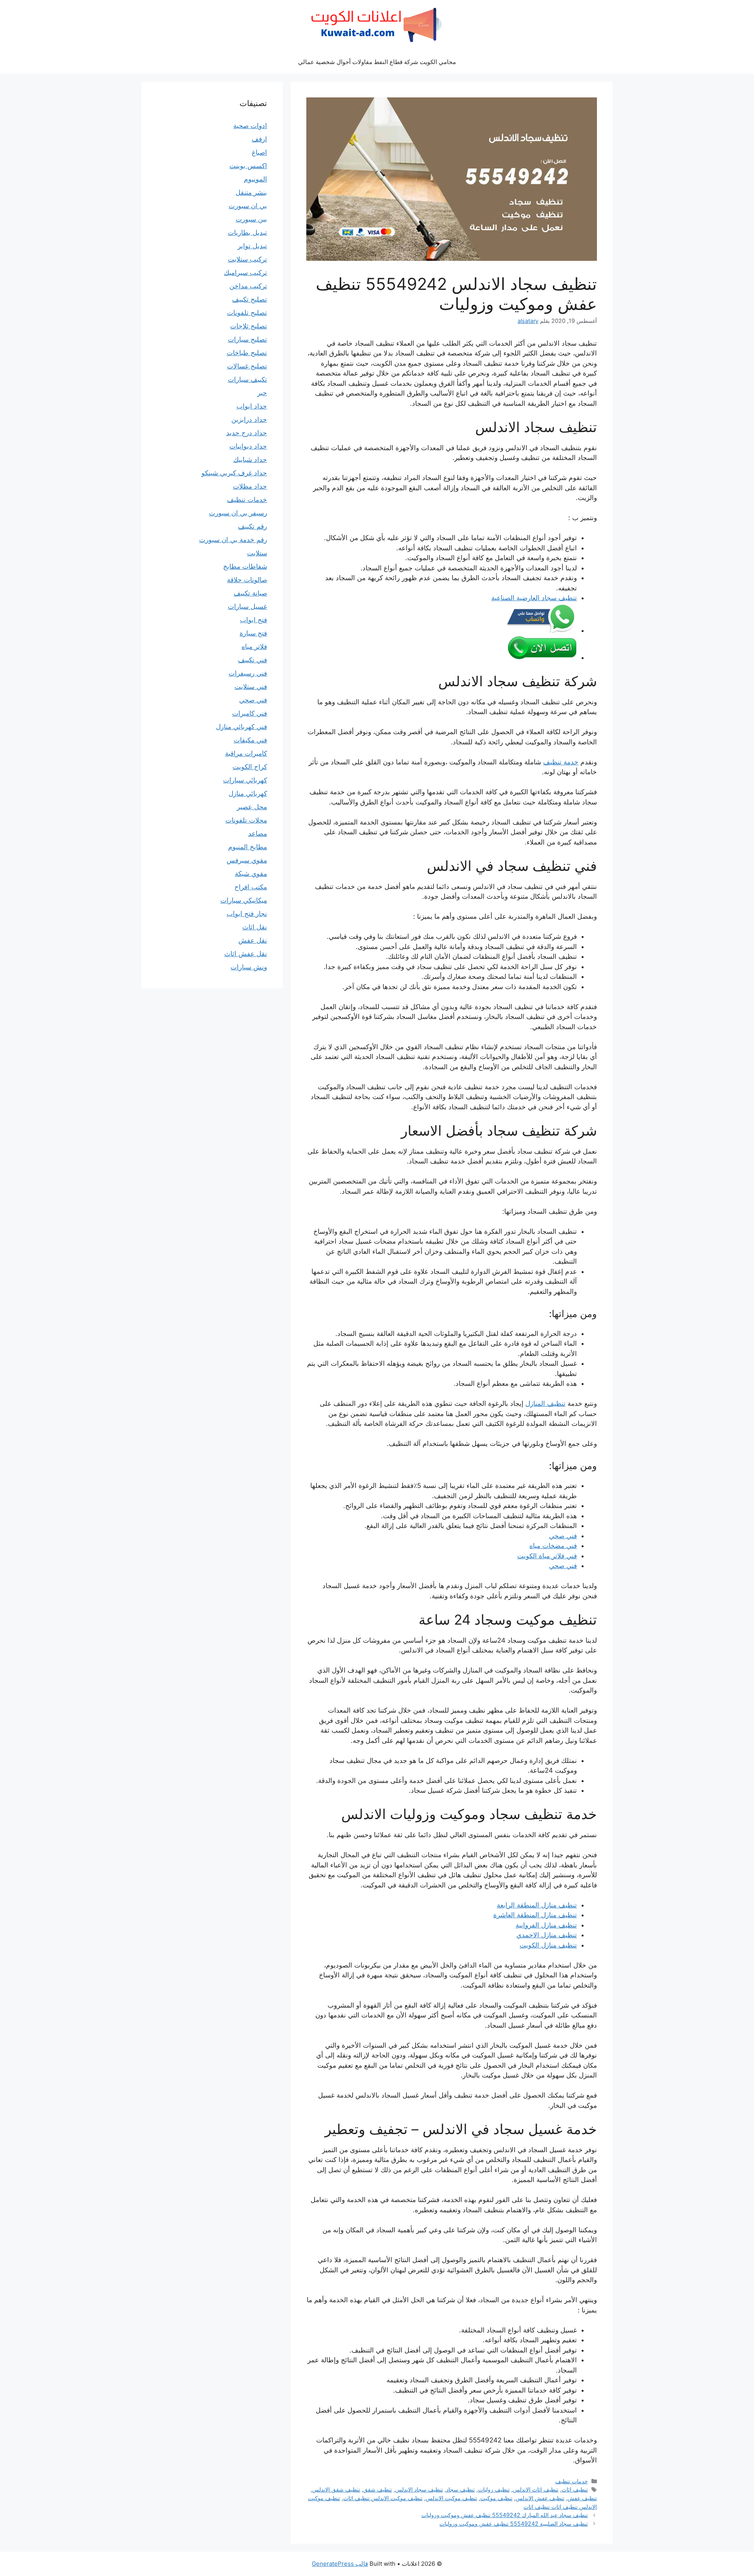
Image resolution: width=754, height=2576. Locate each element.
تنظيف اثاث (575, 2489)
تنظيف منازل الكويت (548, 1945)
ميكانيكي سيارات (244, 900)
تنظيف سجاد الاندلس (419, 2489)
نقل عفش (253, 940)
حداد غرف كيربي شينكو (234, 473)
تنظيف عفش (582, 2498)
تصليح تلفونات (247, 313)
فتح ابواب (253, 620)
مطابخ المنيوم (248, 847)
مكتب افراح (251, 887)
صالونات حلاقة (247, 580)
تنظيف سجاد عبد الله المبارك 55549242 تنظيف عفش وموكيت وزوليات (505, 2515)
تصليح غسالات (247, 366)
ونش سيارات (249, 967)
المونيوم (255, 179)
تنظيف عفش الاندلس (540, 2498)
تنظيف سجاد (460, 2489)
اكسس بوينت (248, 166)
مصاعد (258, 834)
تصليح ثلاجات (249, 326)
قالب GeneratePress (340, 2564)
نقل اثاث (255, 927)
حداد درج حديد (247, 433)
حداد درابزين (249, 420)
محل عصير (252, 807)
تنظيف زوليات (494, 2489)
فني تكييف (253, 660)
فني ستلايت (251, 687)
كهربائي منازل (248, 793)
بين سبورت (251, 219)
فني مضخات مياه (553, 1546)
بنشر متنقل (251, 192)
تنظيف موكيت (496, 2498)
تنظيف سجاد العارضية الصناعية (534, 598)
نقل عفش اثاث (246, 954)
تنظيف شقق (378, 2489)
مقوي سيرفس (247, 860)
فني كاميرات (250, 713)
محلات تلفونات (246, 820)
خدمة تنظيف (561, 762)
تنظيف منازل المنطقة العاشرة (535, 1915)
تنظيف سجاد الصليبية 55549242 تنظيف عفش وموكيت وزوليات (514, 2524)
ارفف (259, 139)
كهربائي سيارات (245, 780)
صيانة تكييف (250, 593)
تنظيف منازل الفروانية (546, 1925)
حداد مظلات (250, 486)
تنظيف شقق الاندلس (336, 2489)
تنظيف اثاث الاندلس (536, 2489)
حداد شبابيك (250, 460)
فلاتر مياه (254, 647)
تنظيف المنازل (545, 1403)
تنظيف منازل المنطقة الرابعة (537, 1905)
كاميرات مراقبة (246, 753)
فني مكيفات (250, 740)
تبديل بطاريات (247, 233)
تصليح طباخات (247, 353)
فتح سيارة (253, 633)
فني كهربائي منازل (242, 727)
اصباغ (259, 152)
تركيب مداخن (248, 286)
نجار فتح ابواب (247, 914)
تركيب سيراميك (245, 273)
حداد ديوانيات (248, 446)
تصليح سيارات (247, 339)
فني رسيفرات (248, 673)
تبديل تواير (252, 246)
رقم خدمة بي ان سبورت (233, 540)
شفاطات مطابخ (245, 566)
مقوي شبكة (251, 874)
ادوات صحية (250, 126)
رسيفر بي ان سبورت (238, 513)
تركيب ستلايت (247, 259)
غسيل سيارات (247, 606)
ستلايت (257, 553)
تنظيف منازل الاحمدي (547, 1935)
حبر (262, 393)
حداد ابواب (252, 406)
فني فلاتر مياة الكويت (547, 1556)
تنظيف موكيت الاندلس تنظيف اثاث (383, 2498)
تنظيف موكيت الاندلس (451, 2498)
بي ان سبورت (248, 206)
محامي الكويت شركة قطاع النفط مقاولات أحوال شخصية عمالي (377, 62)
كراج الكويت (250, 767)
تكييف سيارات (247, 379)
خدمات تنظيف (572, 2481)
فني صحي (563, 1536)
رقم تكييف (253, 526)
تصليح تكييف (250, 299)
